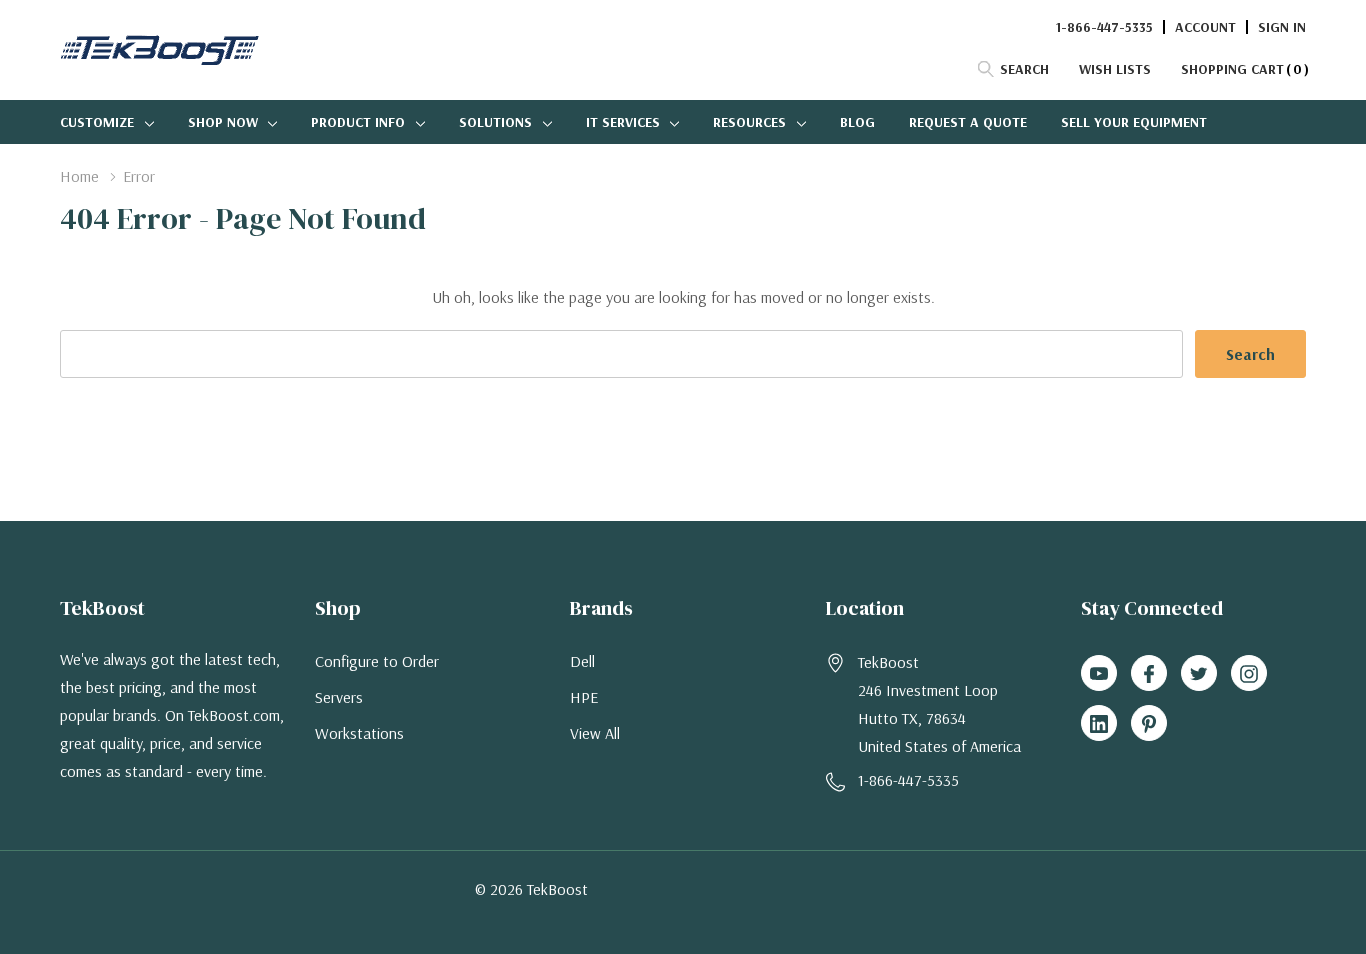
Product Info (358, 122)
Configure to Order (377, 661)
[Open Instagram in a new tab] (1249, 674)
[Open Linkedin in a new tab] (1099, 724)
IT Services (623, 122)
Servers (339, 697)
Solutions (495, 122)
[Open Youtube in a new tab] (1099, 674)
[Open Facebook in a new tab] (1149, 674)
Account (1205, 27)
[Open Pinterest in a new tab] (1149, 724)
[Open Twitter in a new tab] (1199, 674)
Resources (749, 122)
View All (595, 733)
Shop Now (223, 122)
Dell (582, 661)
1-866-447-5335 (1104, 27)
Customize (97, 122)
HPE (584, 697)
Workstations (359, 733)
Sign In (1282, 27)
